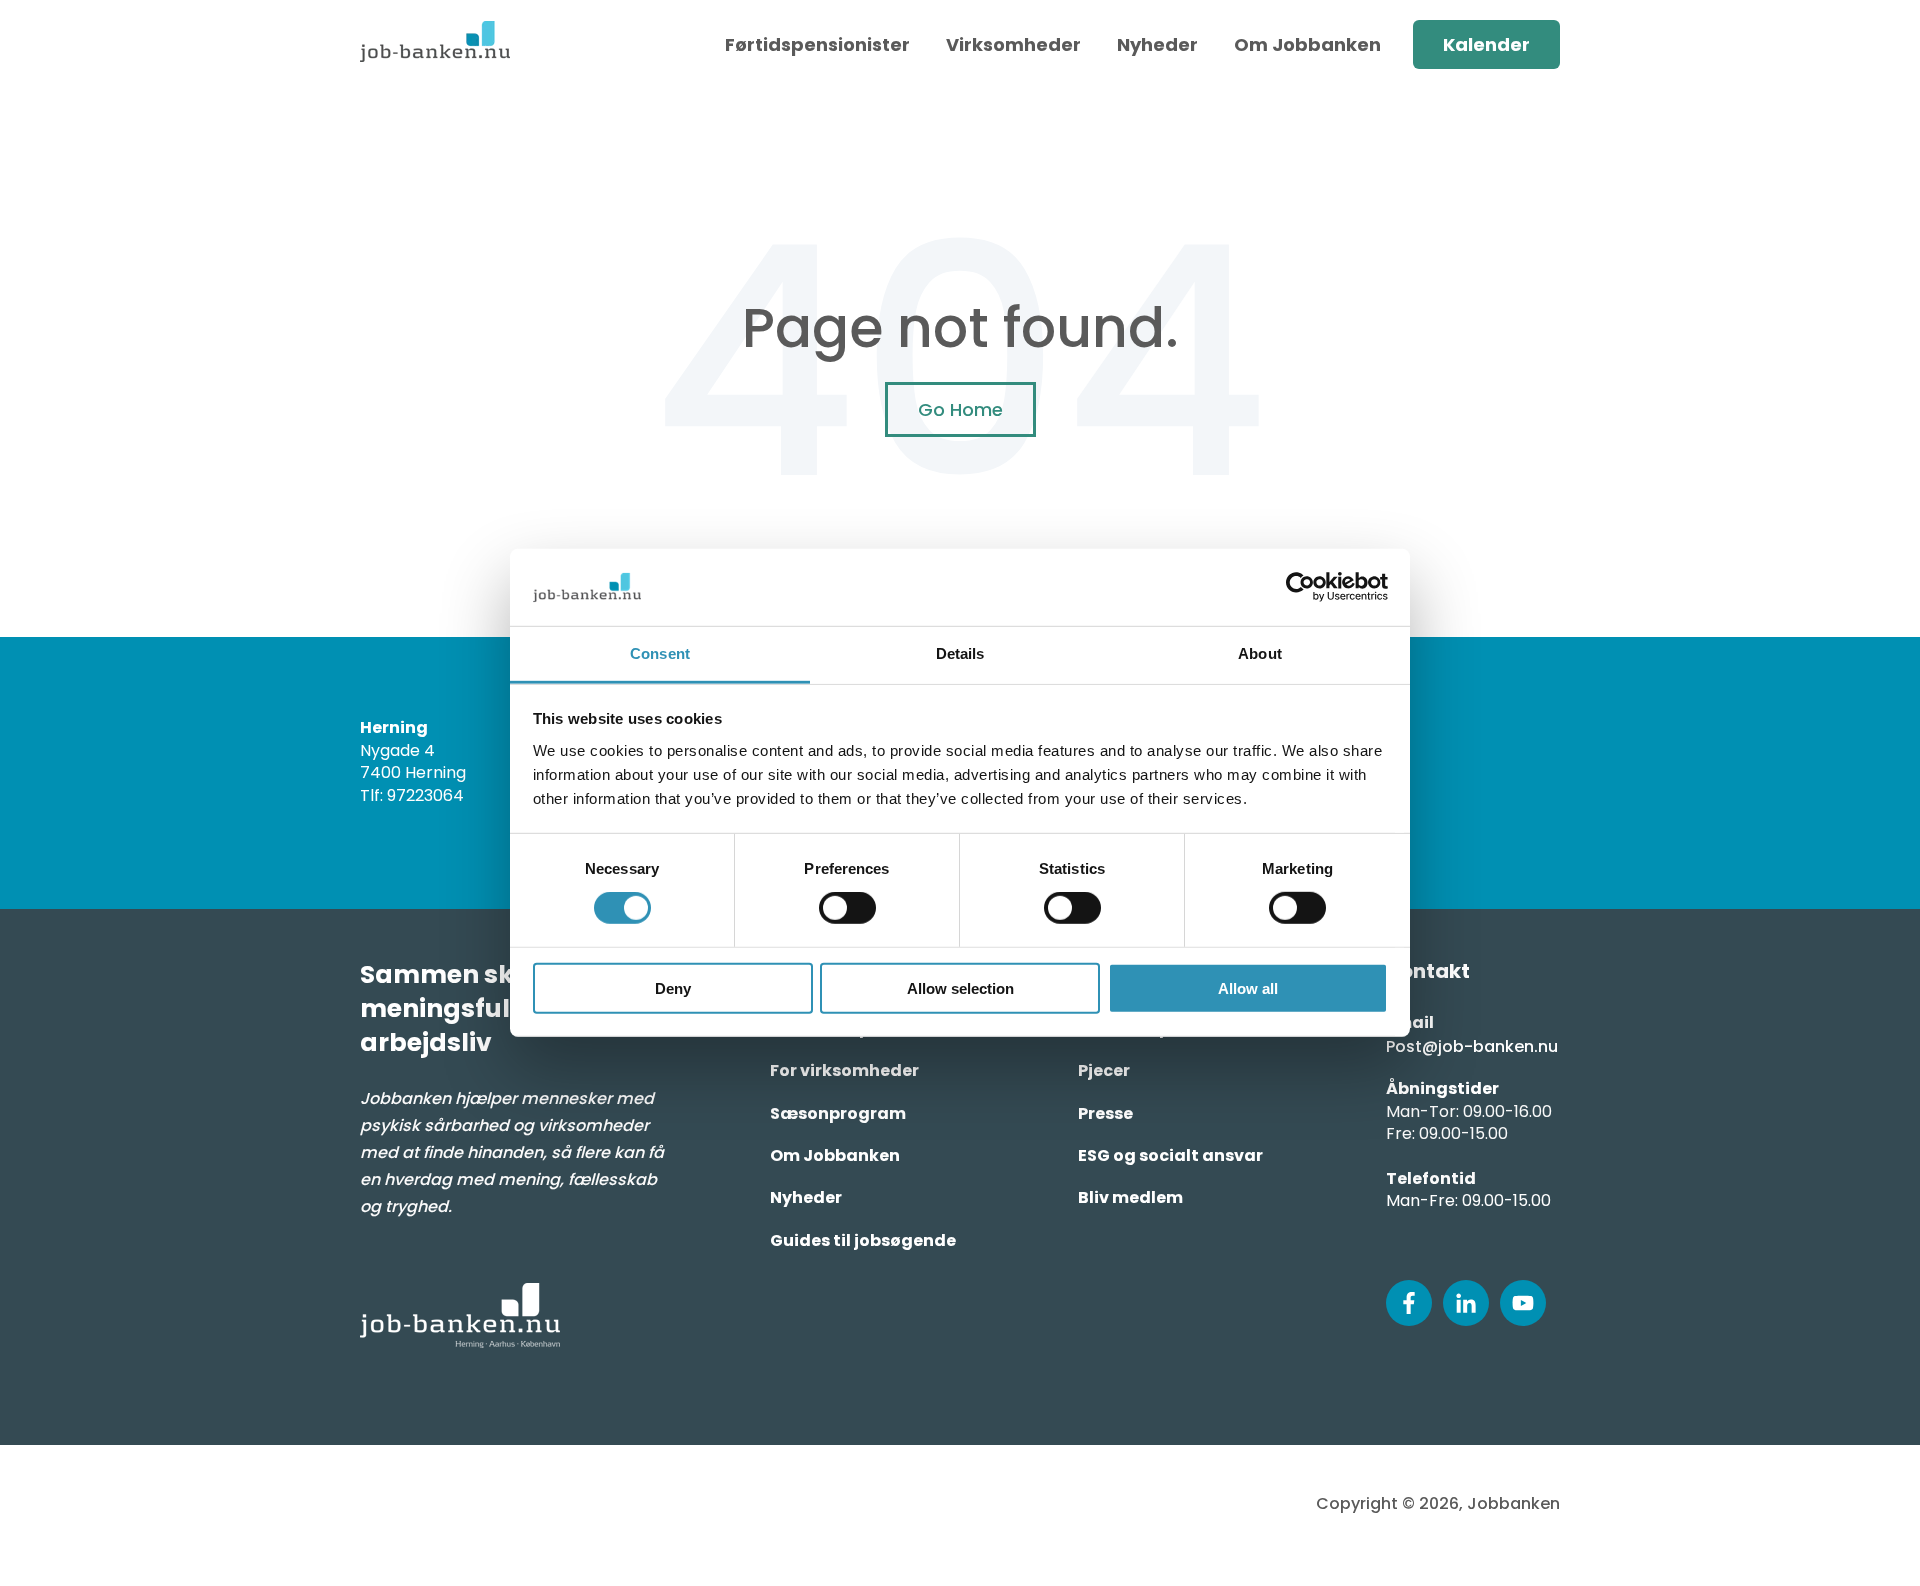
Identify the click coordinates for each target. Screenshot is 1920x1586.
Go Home (960, 409)
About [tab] (1260, 653)
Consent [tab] (660, 653)
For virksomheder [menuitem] (844, 1070)
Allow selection (960, 987)
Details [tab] (960, 653)
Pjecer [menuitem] (1104, 1070)
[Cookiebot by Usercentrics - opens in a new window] (1300, 587)
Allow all (1248, 987)
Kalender (1486, 44)
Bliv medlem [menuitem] (1130, 1197)
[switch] (847, 908)
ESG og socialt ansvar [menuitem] (1170, 1155)
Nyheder (1157, 44)
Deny (673, 987)
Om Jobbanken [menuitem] (835, 1155)
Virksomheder (1013, 44)
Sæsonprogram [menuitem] (838, 1113)
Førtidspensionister (817, 44)
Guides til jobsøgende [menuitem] (863, 1240)
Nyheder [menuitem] (806, 1197)
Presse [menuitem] (1105, 1113)
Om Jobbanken (1307, 44)
